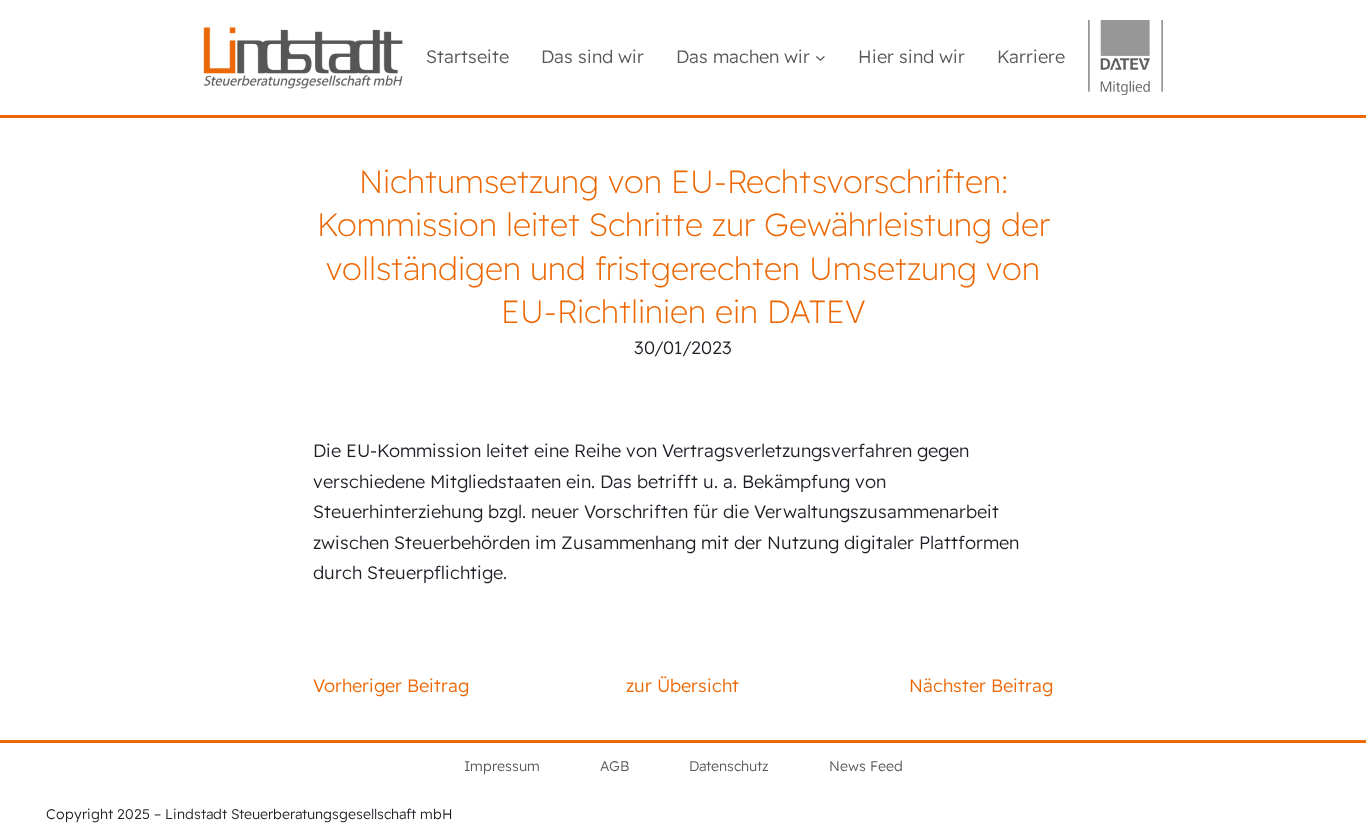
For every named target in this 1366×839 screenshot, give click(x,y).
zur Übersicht (682, 685)
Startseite (467, 56)
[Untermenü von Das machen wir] (820, 57)
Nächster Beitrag (981, 685)
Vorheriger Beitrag (391, 685)
